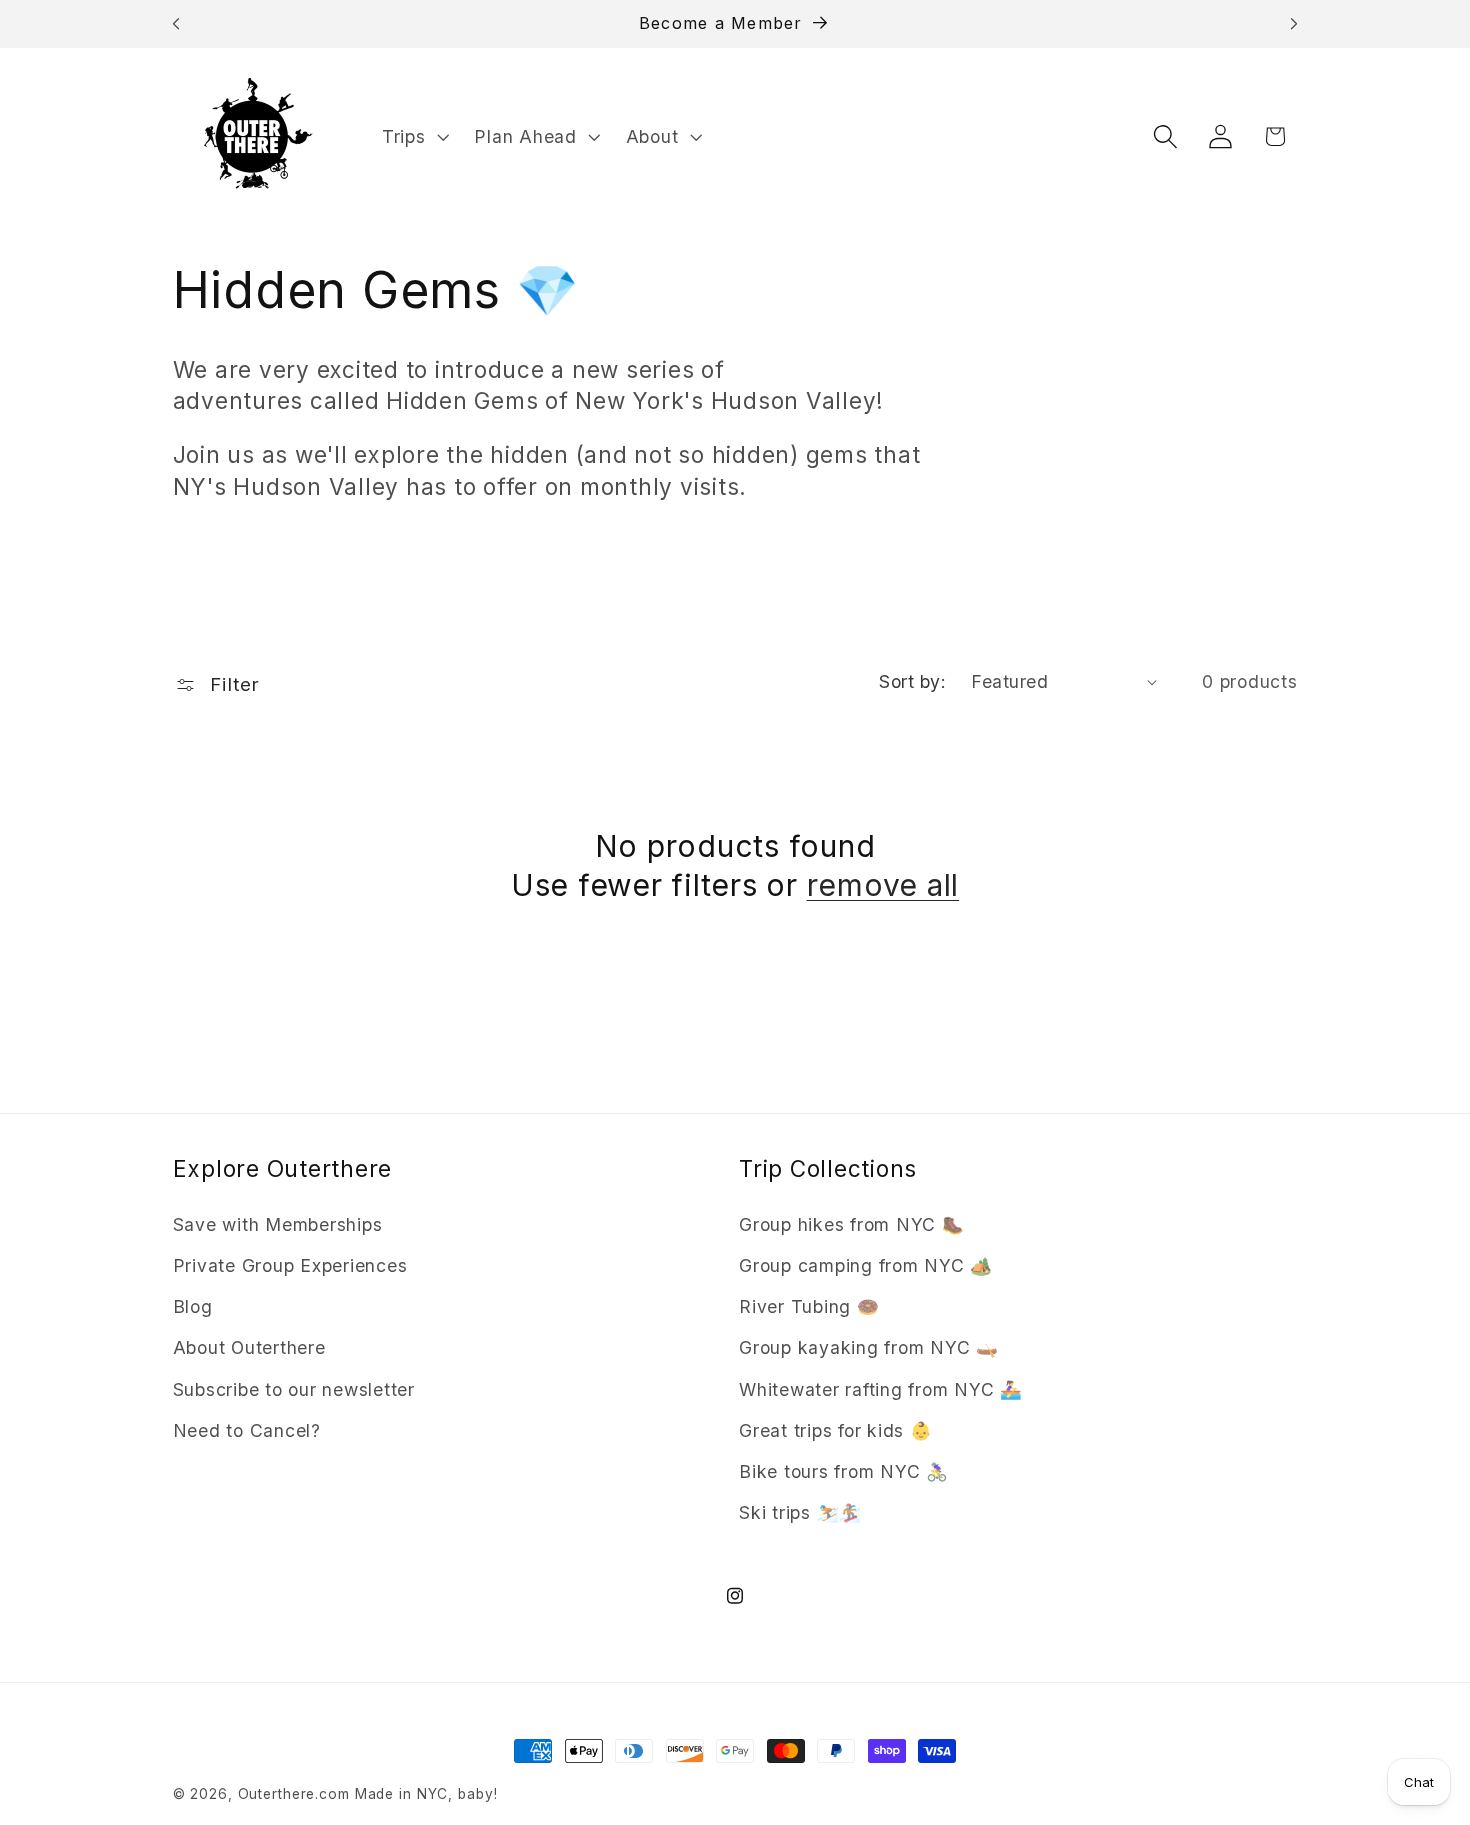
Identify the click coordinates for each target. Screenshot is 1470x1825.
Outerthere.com (294, 1794)
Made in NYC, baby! (426, 1794)
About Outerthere (249, 1347)
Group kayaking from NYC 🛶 (869, 1347)
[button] (413, 137)
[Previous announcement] (176, 24)
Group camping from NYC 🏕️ (866, 1265)
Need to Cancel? (247, 1430)
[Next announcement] (1294, 24)
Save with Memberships (278, 1224)
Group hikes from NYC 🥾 (852, 1224)
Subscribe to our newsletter (294, 1389)
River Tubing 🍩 (809, 1306)
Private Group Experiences (290, 1265)
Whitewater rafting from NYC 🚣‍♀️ (881, 1389)
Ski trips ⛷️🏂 (800, 1512)
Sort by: (912, 681)
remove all (883, 885)
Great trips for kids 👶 (836, 1430)
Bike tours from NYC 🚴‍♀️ (844, 1471)
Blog (193, 1306)
